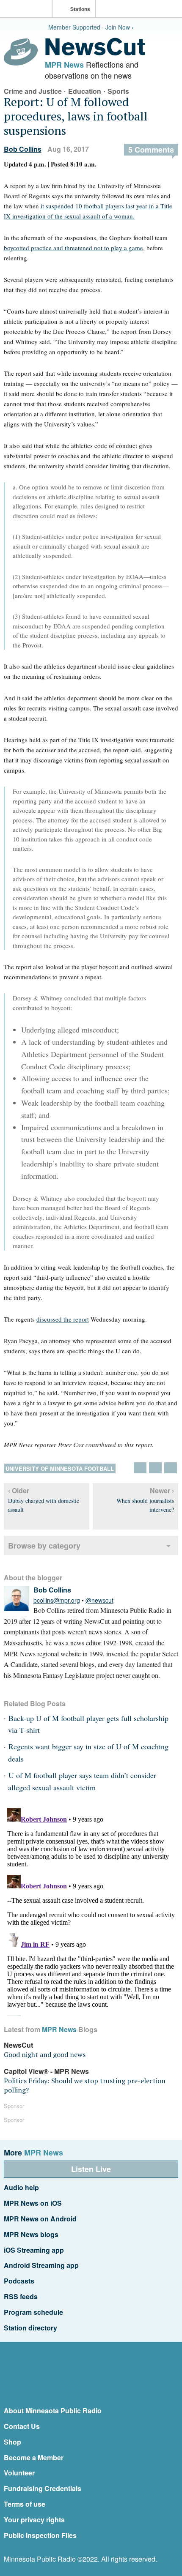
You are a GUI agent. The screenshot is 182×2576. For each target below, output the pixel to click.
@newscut (99, 1600)
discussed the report (63, 1319)
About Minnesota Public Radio (53, 2411)
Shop (12, 2442)
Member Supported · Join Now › (91, 27)
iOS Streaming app (34, 2250)
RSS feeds (21, 2296)
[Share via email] (171, 1468)
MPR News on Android (40, 2219)
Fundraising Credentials (43, 2488)
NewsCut (18, 2045)
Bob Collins (23, 149)
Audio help (21, 2187)
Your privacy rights (34, 2520)
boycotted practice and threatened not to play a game (73, 248)
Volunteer (19, 2473)
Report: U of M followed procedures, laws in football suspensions (76, 116)
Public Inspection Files (40, 2535)
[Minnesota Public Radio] (28, 10)
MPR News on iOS (33, 2203)
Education (85, 91)
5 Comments (151, 150)
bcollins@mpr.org (57, 1600)
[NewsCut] (95, 53)
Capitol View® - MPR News (46, 2071)
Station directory (30, 2328)
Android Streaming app (41, 2265)
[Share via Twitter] (140, 1468)
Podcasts (19, 2281)
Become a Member (34, 2457)
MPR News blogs (31, 2234)
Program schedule (33, 2312)
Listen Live (91, 2169)
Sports (118, 91)
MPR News (64, 65)
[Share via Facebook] (155, 1468)
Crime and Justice (33, 91)
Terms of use (25, 2504)
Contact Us (22, 2426)
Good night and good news (45, 2054)
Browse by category (44, 1546)
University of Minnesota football (60, 1468)
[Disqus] (91, 1910)
